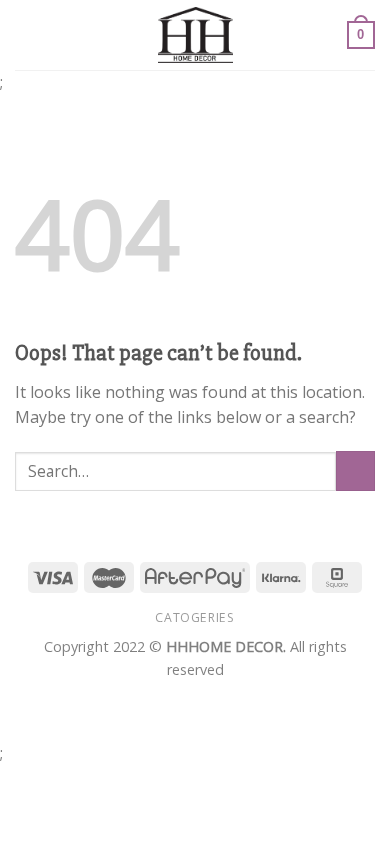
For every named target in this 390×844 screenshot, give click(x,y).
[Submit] (355, 470)
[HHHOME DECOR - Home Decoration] (195, 35)
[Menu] (27, 34)
